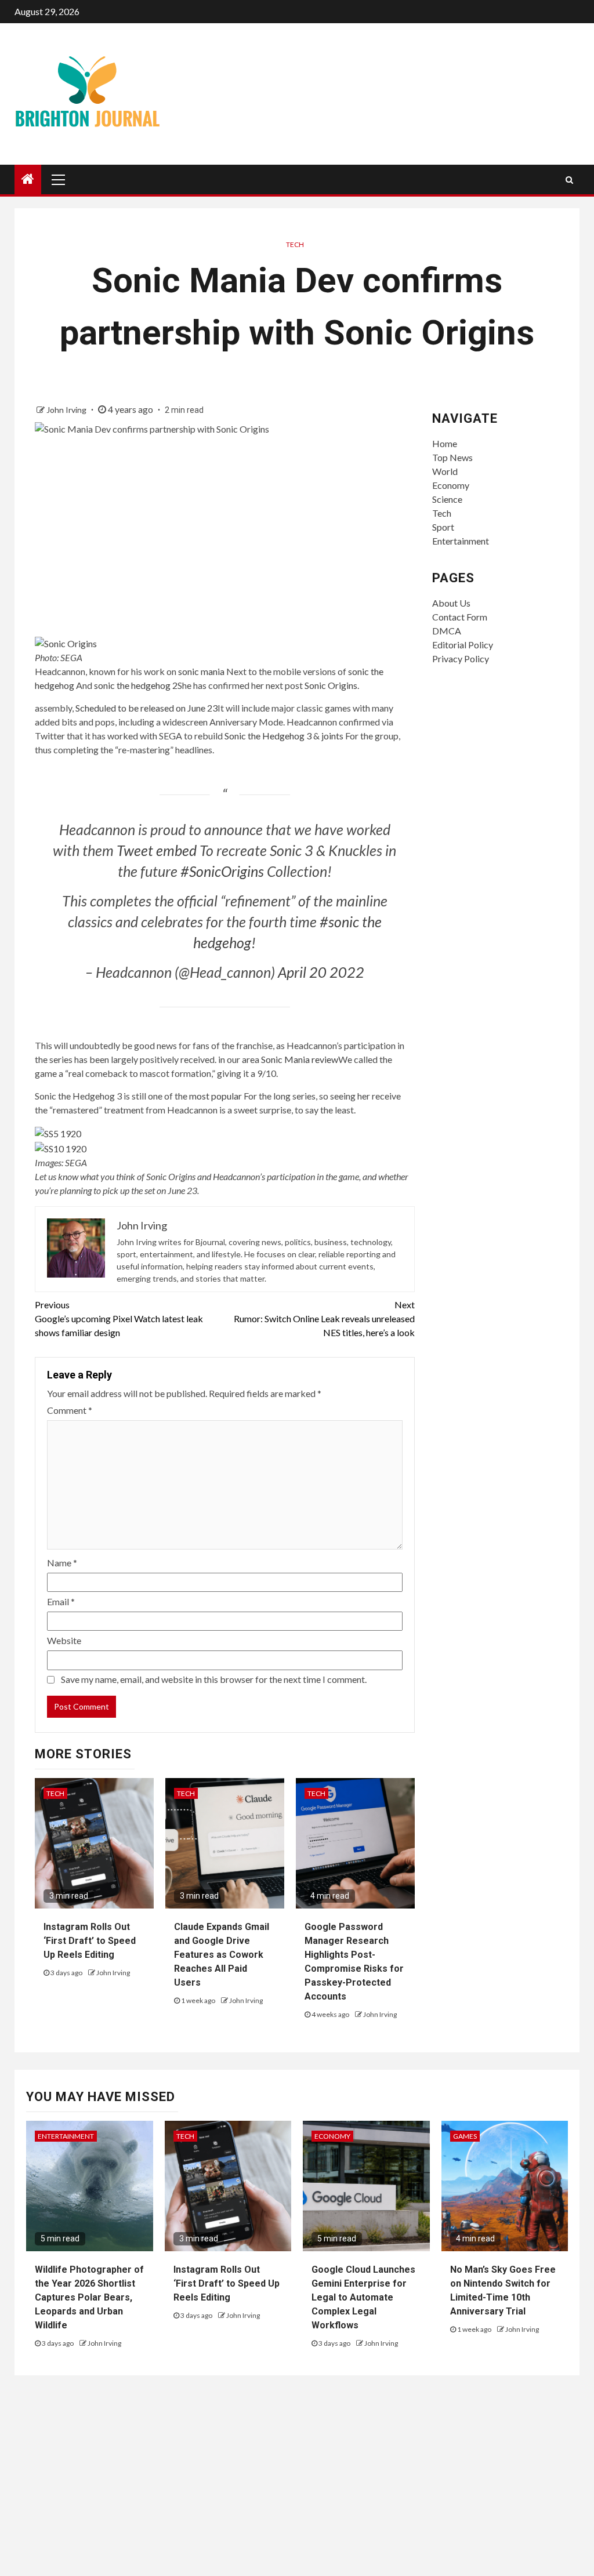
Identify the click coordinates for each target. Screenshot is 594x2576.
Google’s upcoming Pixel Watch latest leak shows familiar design (119, 1318)
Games (465, 2136)
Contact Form (460, 617)
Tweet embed (157, 850)
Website (64, 1640)
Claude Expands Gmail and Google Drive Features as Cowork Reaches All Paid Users (222, 1955)
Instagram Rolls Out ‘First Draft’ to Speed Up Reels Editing (90, 1941)
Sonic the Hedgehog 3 (268, 736)
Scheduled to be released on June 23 (146, 708)
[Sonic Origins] (66, 642)
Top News (452, 457)
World (445, 471)
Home (445, 443)
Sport (443, 527)
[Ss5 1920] (58, 1132)
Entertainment (461, 541)
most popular (215, 1096)
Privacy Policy (461, 658)
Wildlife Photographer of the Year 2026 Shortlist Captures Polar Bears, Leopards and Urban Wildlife (89, 2297)
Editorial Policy (463, 645)
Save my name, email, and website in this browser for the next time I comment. (214, 1679)
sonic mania (201, 671)
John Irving (67, 410)
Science (447, 499)
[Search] (569, 180)
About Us (451, 603)
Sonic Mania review (300, 1059)
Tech (295, 244)
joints (332, 736)
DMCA (447, 631)
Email (61, 1601)
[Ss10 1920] (61, 1147)
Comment (70, 1410)
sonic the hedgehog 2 (136, 685)
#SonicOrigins (222, 871)
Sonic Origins (331, 685)
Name (62, 1563)
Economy (451, 485)
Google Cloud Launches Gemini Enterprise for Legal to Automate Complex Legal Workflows (363, 2297)
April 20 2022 (321, 972)
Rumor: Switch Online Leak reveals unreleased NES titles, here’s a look (324, 1318)
